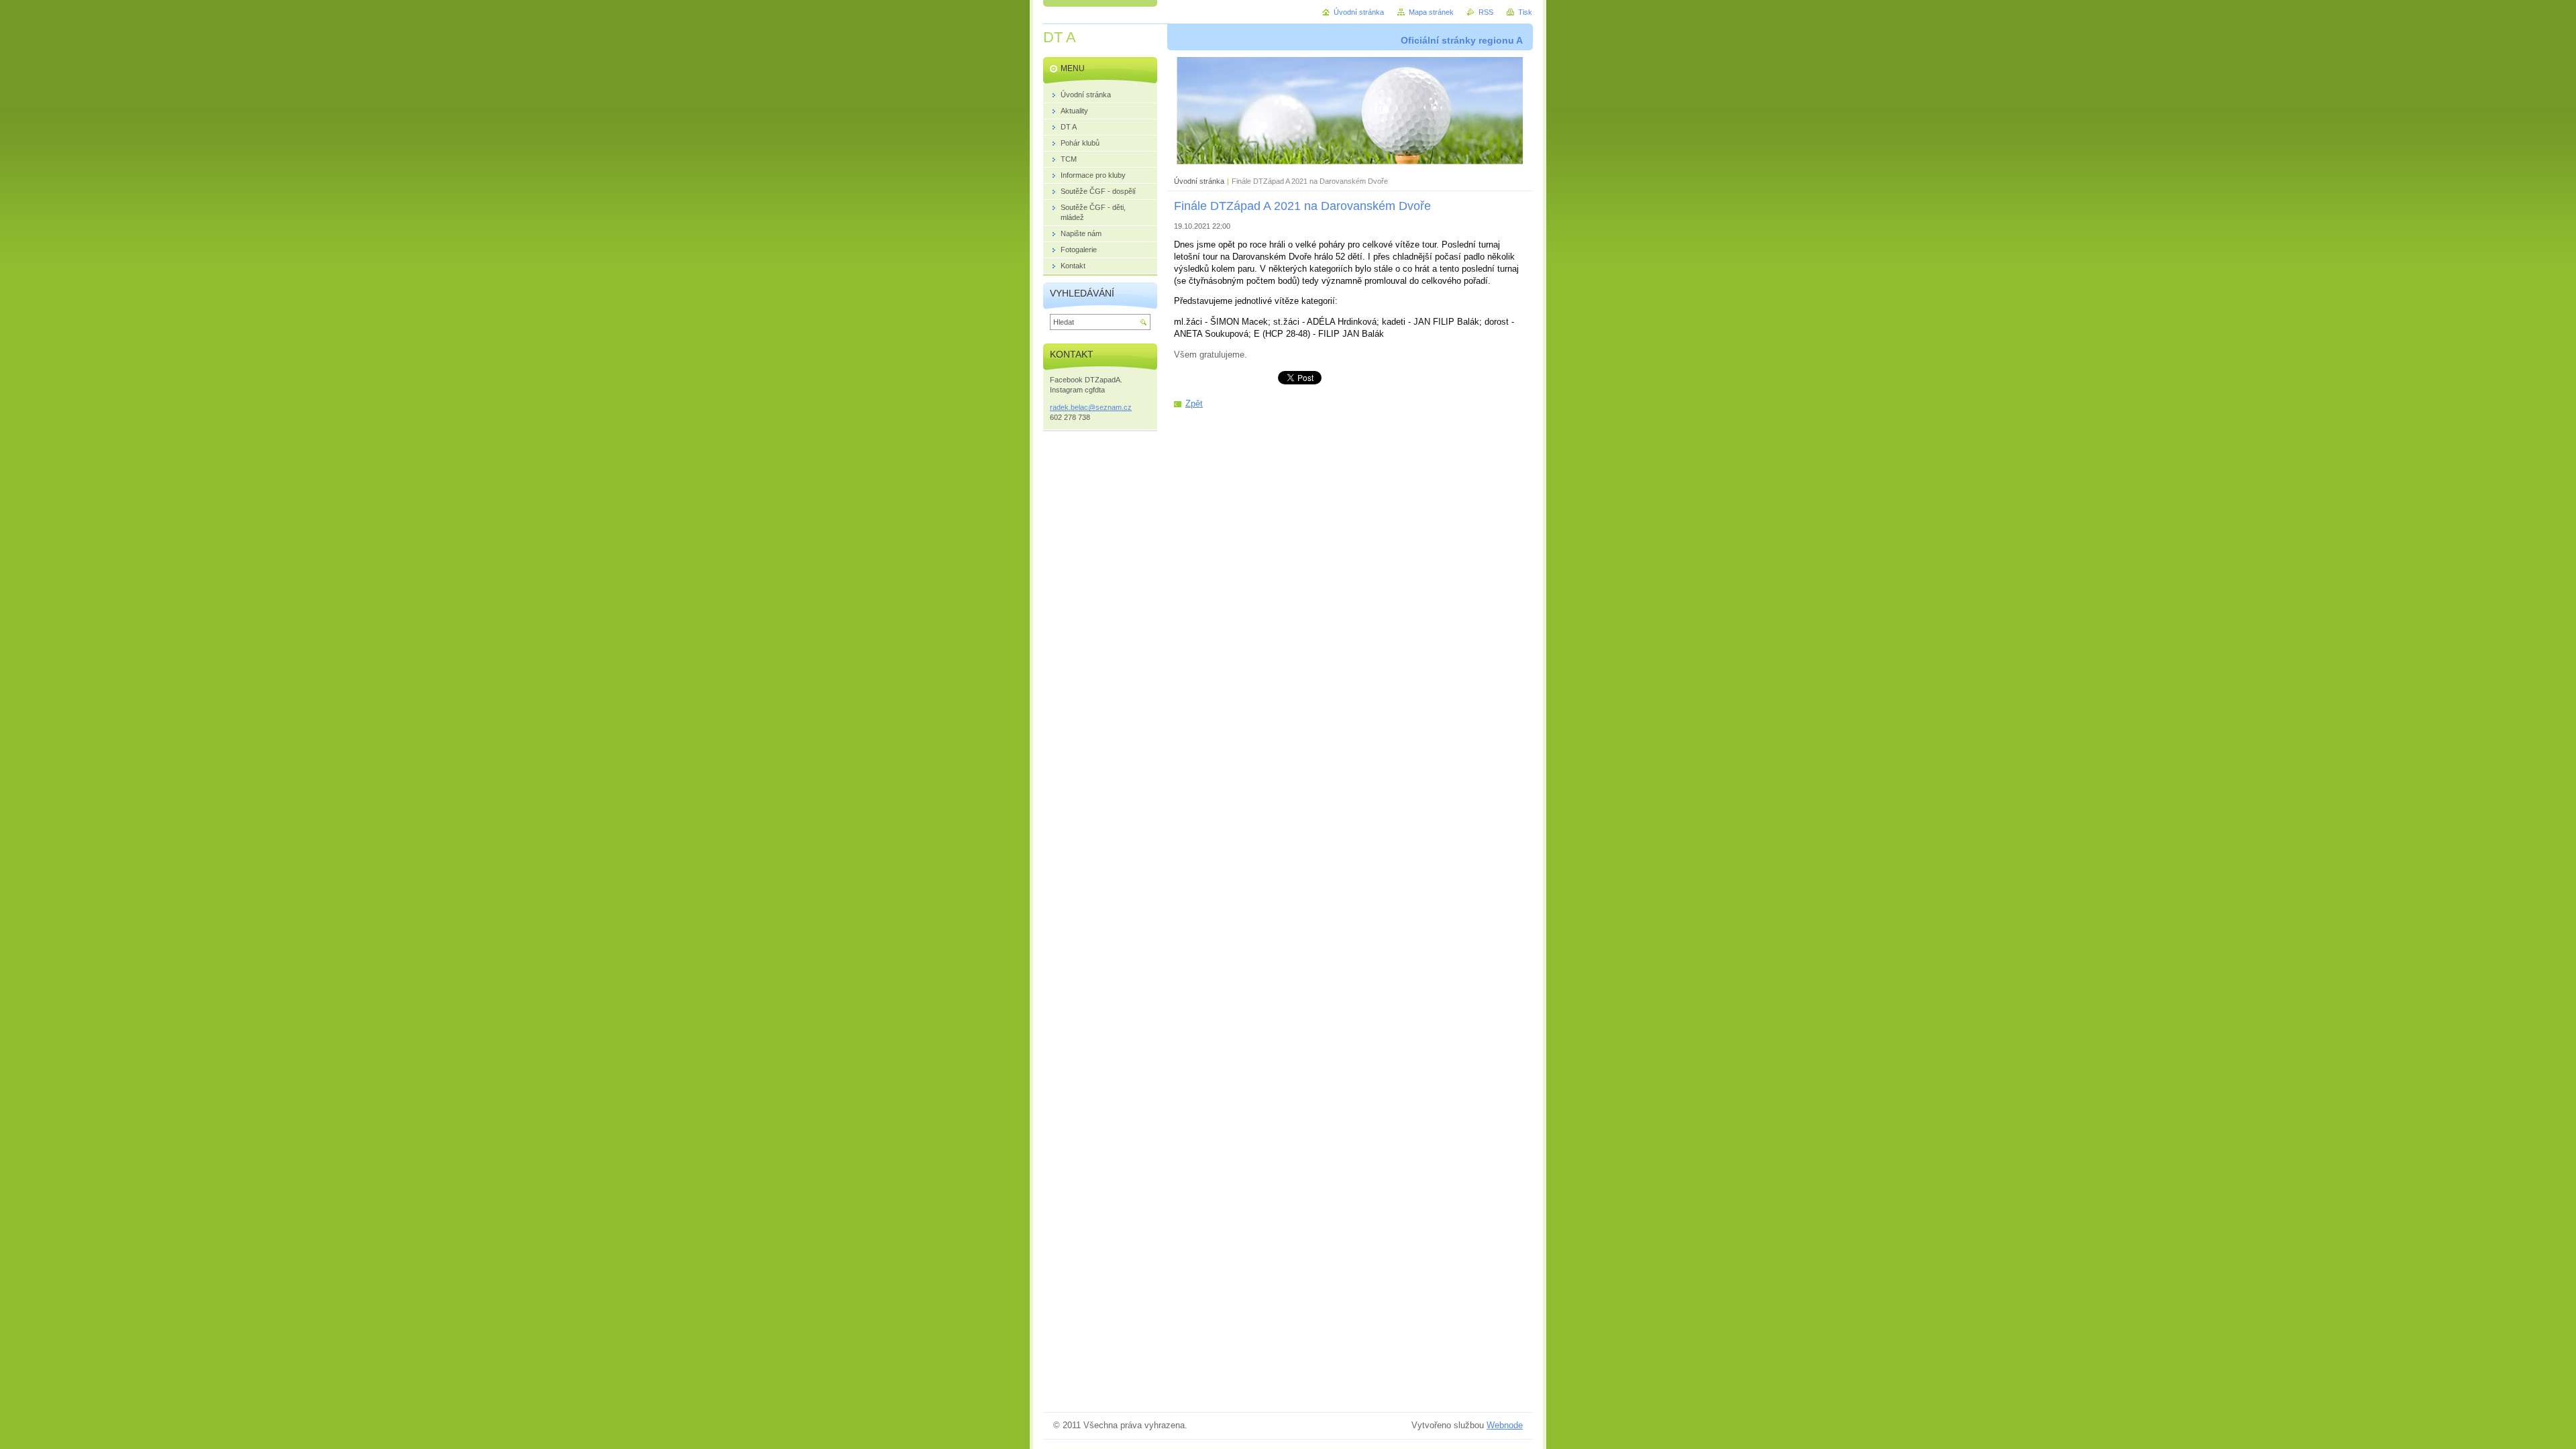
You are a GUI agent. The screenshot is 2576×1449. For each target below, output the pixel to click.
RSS (1486, 12)
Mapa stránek (1431, 12)
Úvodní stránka (1199, 181)
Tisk (1525, 12)
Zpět (1194, 404)
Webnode (1505, 1425)
